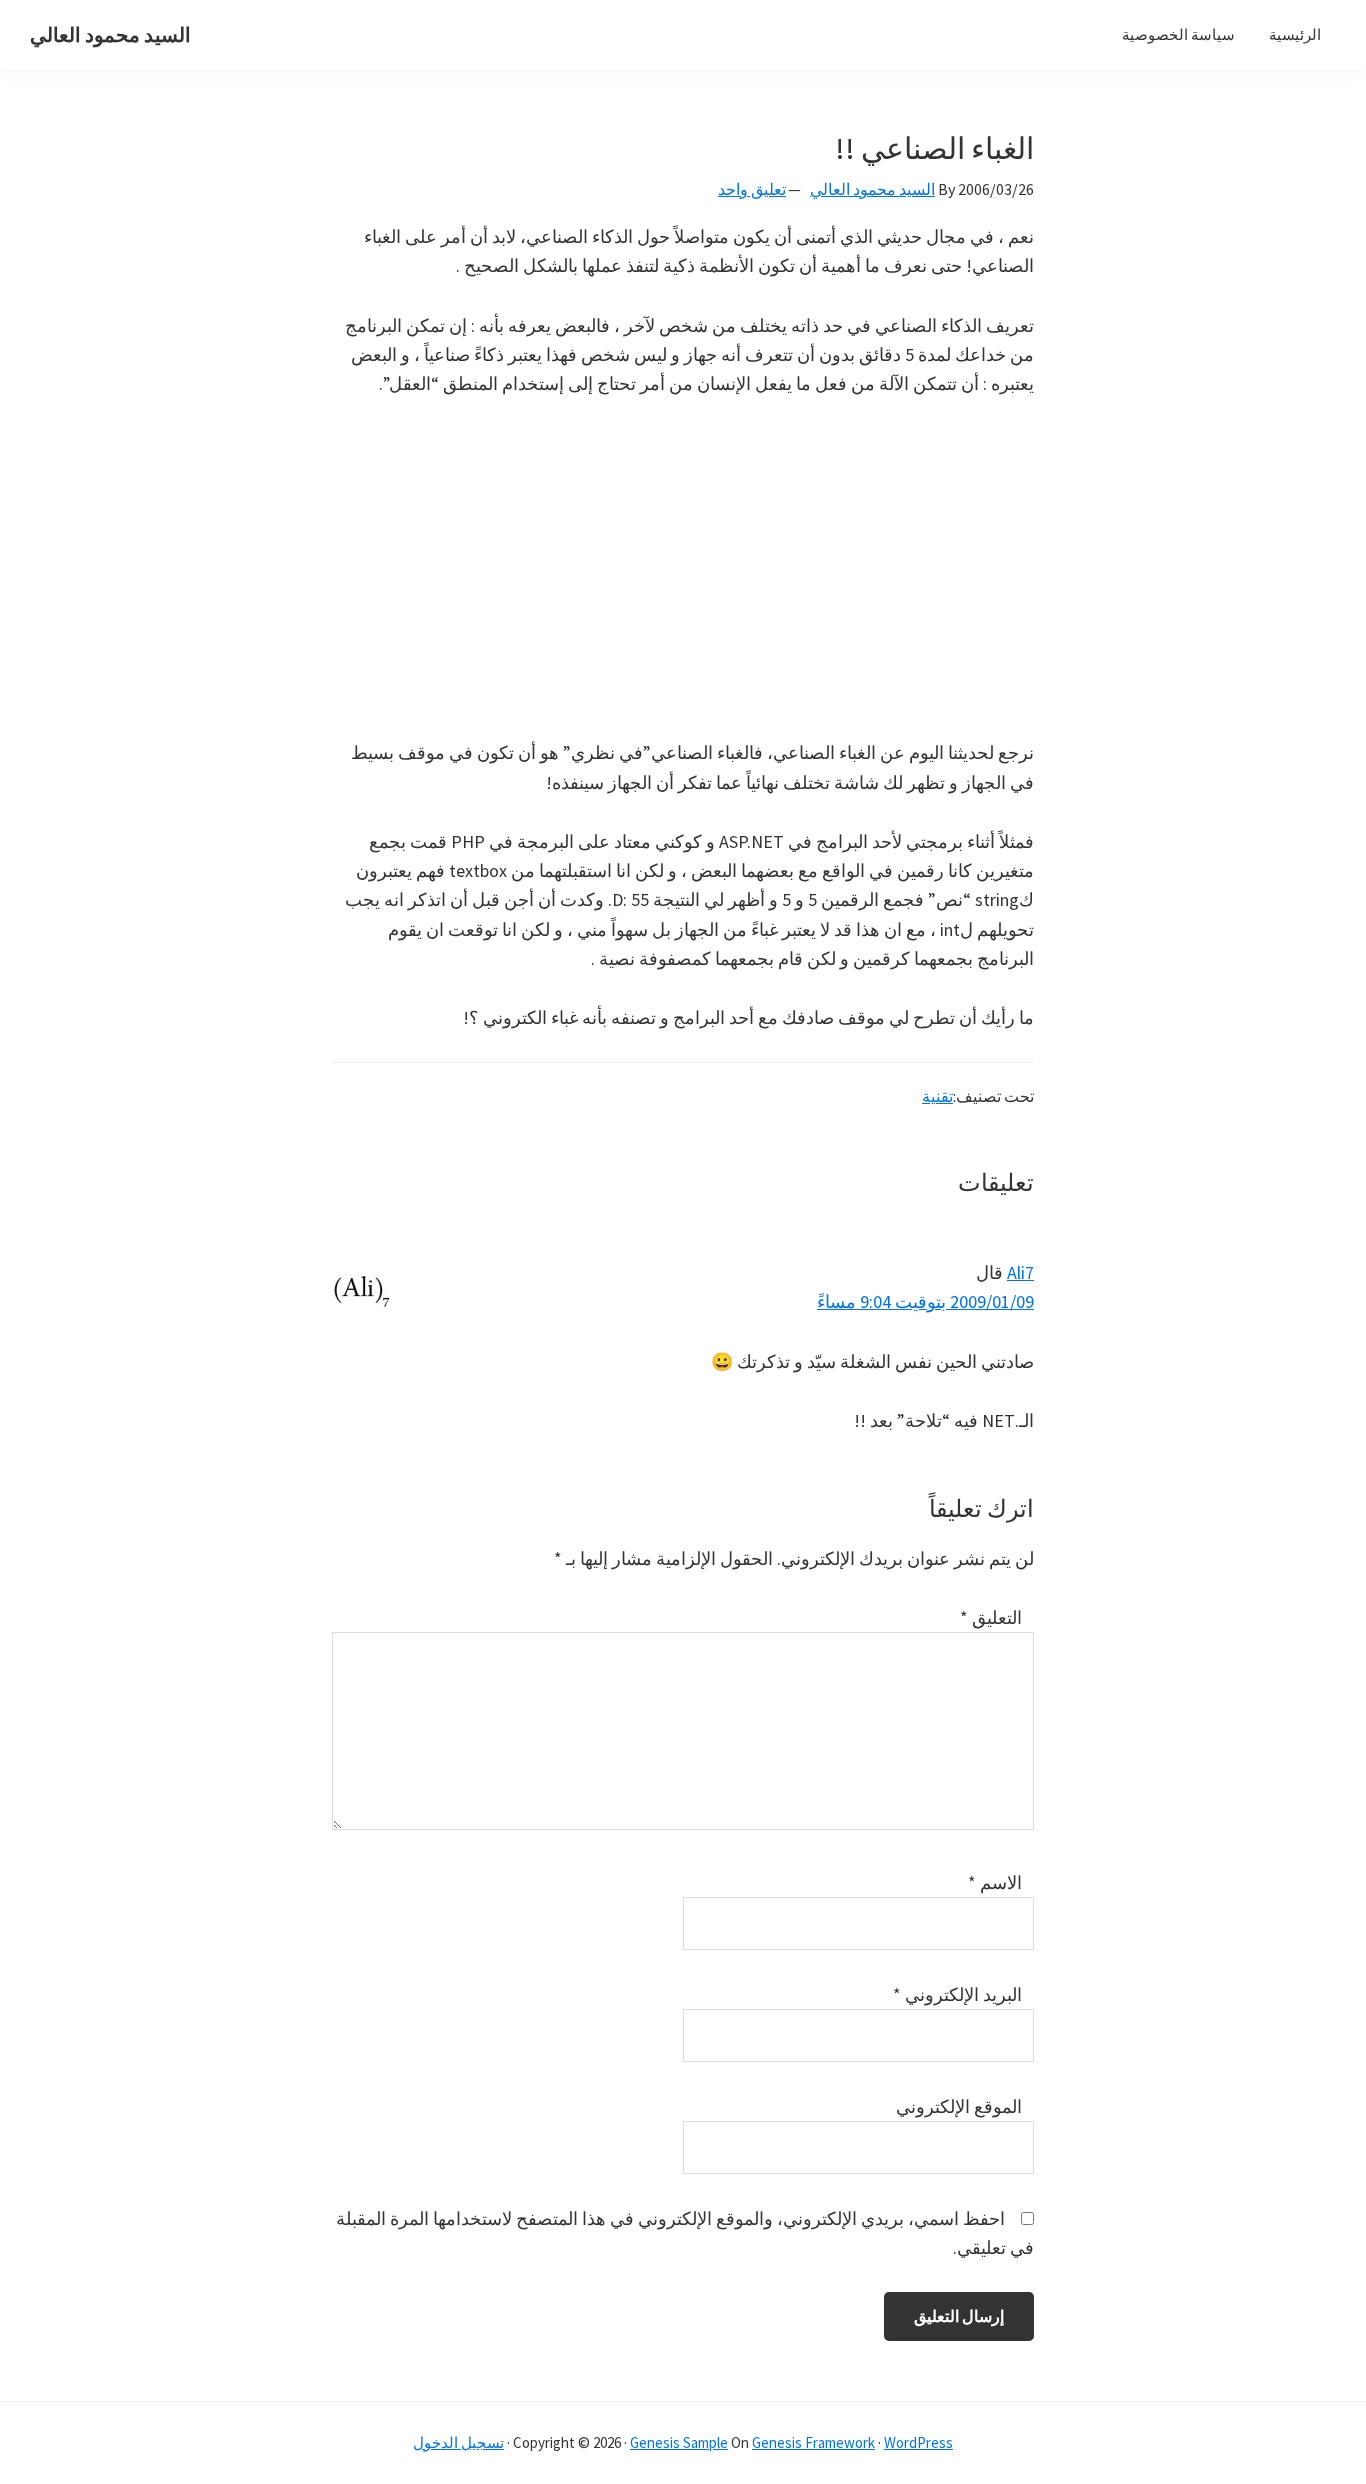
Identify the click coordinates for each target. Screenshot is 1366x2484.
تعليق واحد (752, 189)
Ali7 (1020, 1272)
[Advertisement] (683, 568)
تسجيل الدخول (458, 2442)
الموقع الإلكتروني (959, 2106)
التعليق (991, 1617)
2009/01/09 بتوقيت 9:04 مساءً (925, 1301)
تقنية (937, 1096)
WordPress (918, 2442)
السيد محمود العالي (110, 34)
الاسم (995, 1882)
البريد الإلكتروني (957, 1994)
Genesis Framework (813, 2442)
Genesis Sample (679, 2442)
